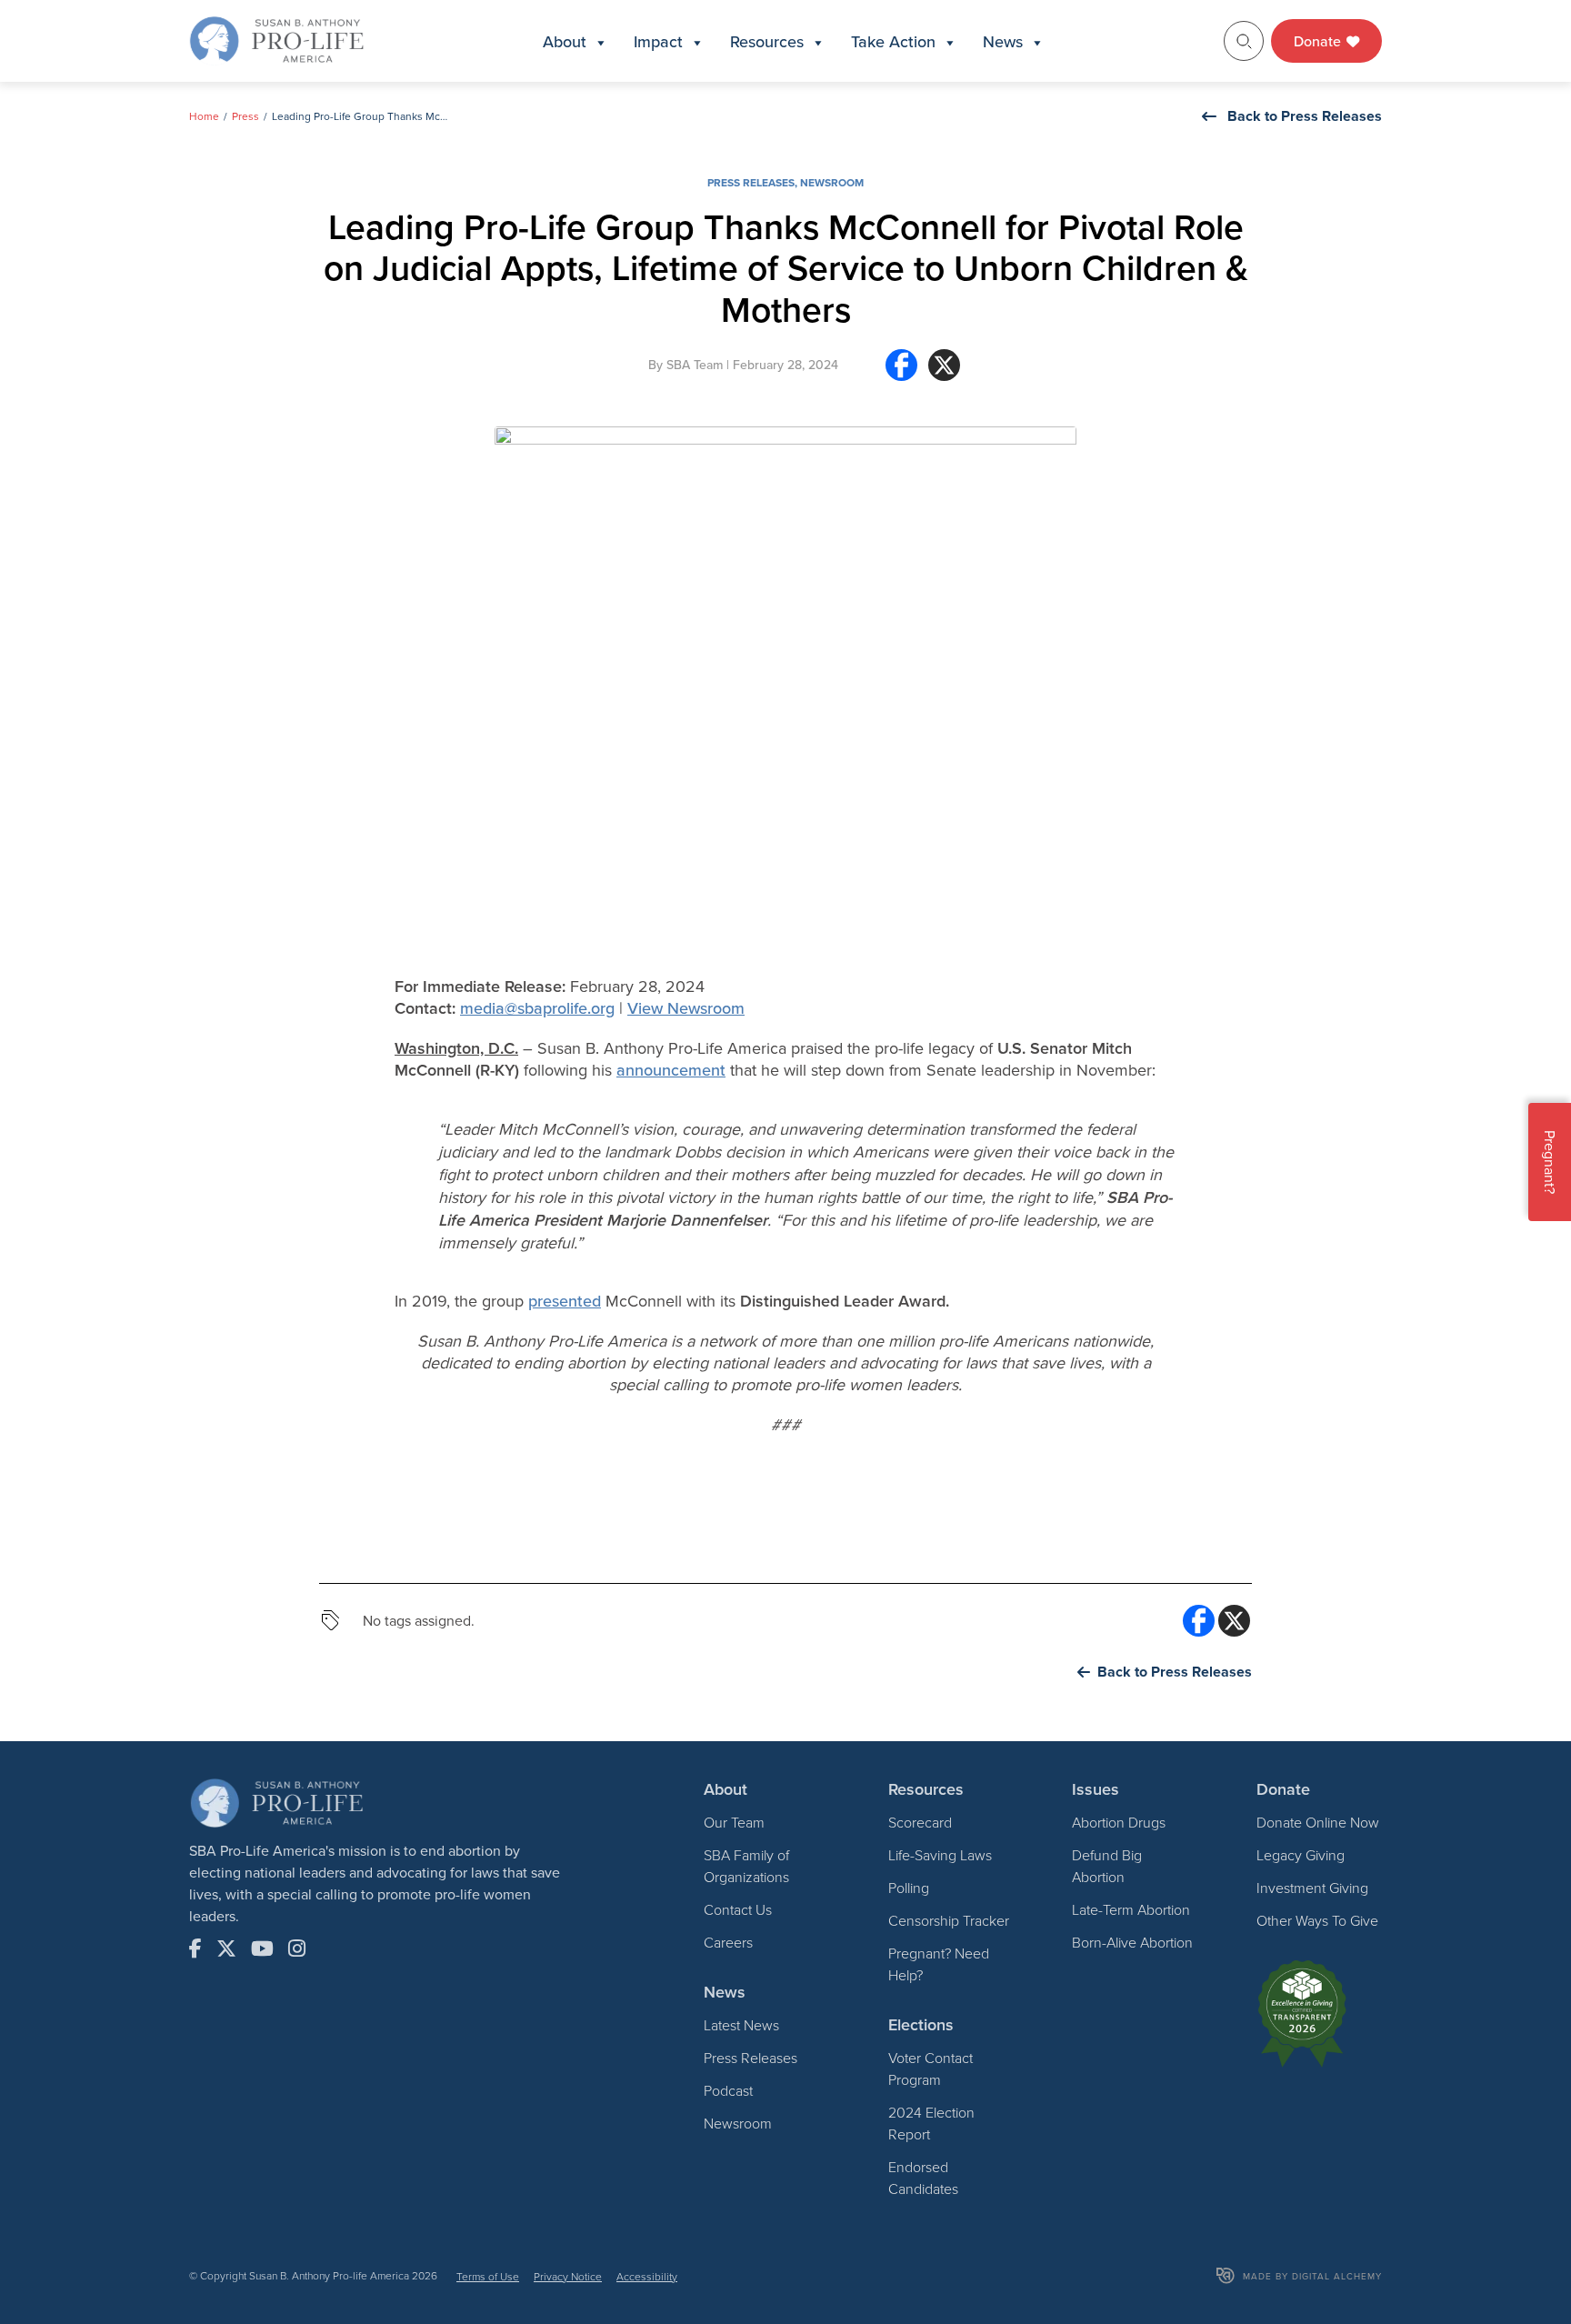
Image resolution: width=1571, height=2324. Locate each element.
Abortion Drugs (1119, 1822)
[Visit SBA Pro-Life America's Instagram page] (297, 1948)
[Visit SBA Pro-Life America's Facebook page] (195, 1948)
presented (565, 1301)
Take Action (893, 41)
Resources (767, 41)
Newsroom (832, 182)
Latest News (741, 2025)
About (565, 41)
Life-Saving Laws (940, 1855)
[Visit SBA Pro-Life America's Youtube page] (262, 1948)
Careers (728, 1942)
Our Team (734, 1822)
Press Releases (751, 182)
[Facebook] (901, 372)
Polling (909, 1888)
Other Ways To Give (1317, 1920)
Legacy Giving (1301, 1855)
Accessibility (647, 2276)
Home (204, 116)
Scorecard (920, 1822)
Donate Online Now (1318, 1822)
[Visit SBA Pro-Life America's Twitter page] (226, 1948)
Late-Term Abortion (1131, 1909)
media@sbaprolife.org (537, 1008)
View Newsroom (686, 1008)
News (1003, 41)
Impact (658, 41)
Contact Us (738, 1909)
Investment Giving (1312, 1888)
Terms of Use (488, 2276)
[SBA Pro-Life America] (276, 39)
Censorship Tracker (949, 1920)
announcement (671, 1070)
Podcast (728, 2090)
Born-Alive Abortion (1132, 1942)
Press (245, 116)
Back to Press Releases (1305, 116)
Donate (1319, 41)
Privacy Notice (568, 2276)
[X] (944, 372)
